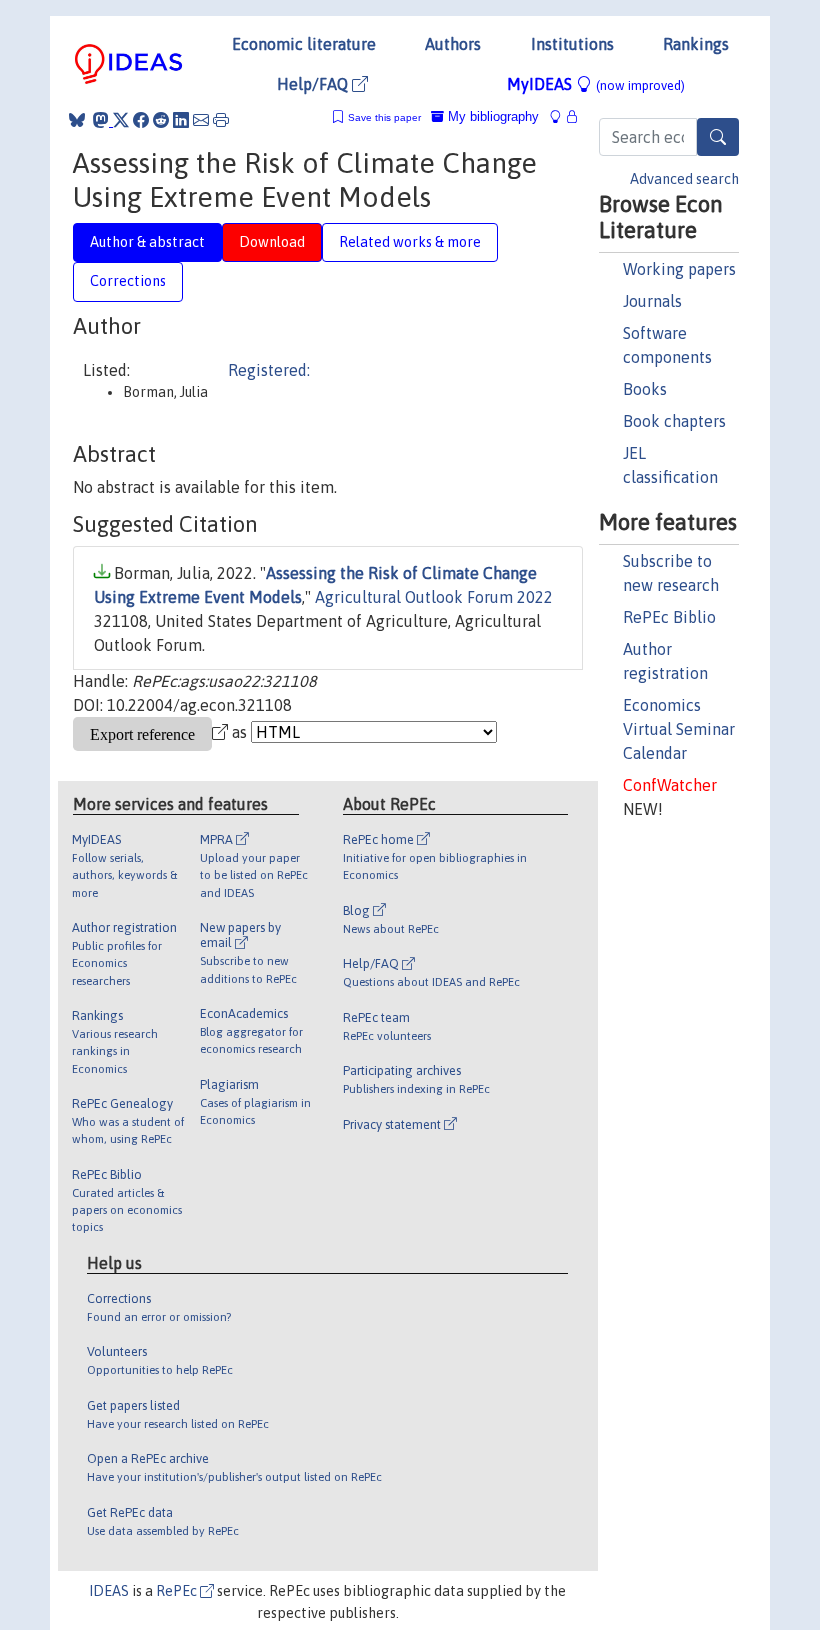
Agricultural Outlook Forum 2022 (434, 597)
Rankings (696, 44)
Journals (652, 301)
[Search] (718, 137)
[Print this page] (221, 120)
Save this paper (384, 117)
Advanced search (684, 179)
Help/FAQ (314, 84)
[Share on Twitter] (121, 120)
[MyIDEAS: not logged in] (561, 116)
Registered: (269, 370)
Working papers (679, 269)
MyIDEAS (596, 84)
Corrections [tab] (128, 281)
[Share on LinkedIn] (181, 120)
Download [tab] (272, 242)
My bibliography (491, 116)
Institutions (572, 44)
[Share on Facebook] (141, 120)
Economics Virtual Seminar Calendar (679, 729)
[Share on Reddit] (161, 120)
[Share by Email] (201, 120)
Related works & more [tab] (410, 242)
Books (645, 389)
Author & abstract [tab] (147, 242)
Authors (453, 44)
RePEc (178, 1591)
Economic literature (304, 44)
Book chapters (674, 421)
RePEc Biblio (669, 617)
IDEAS (109, 1591)
